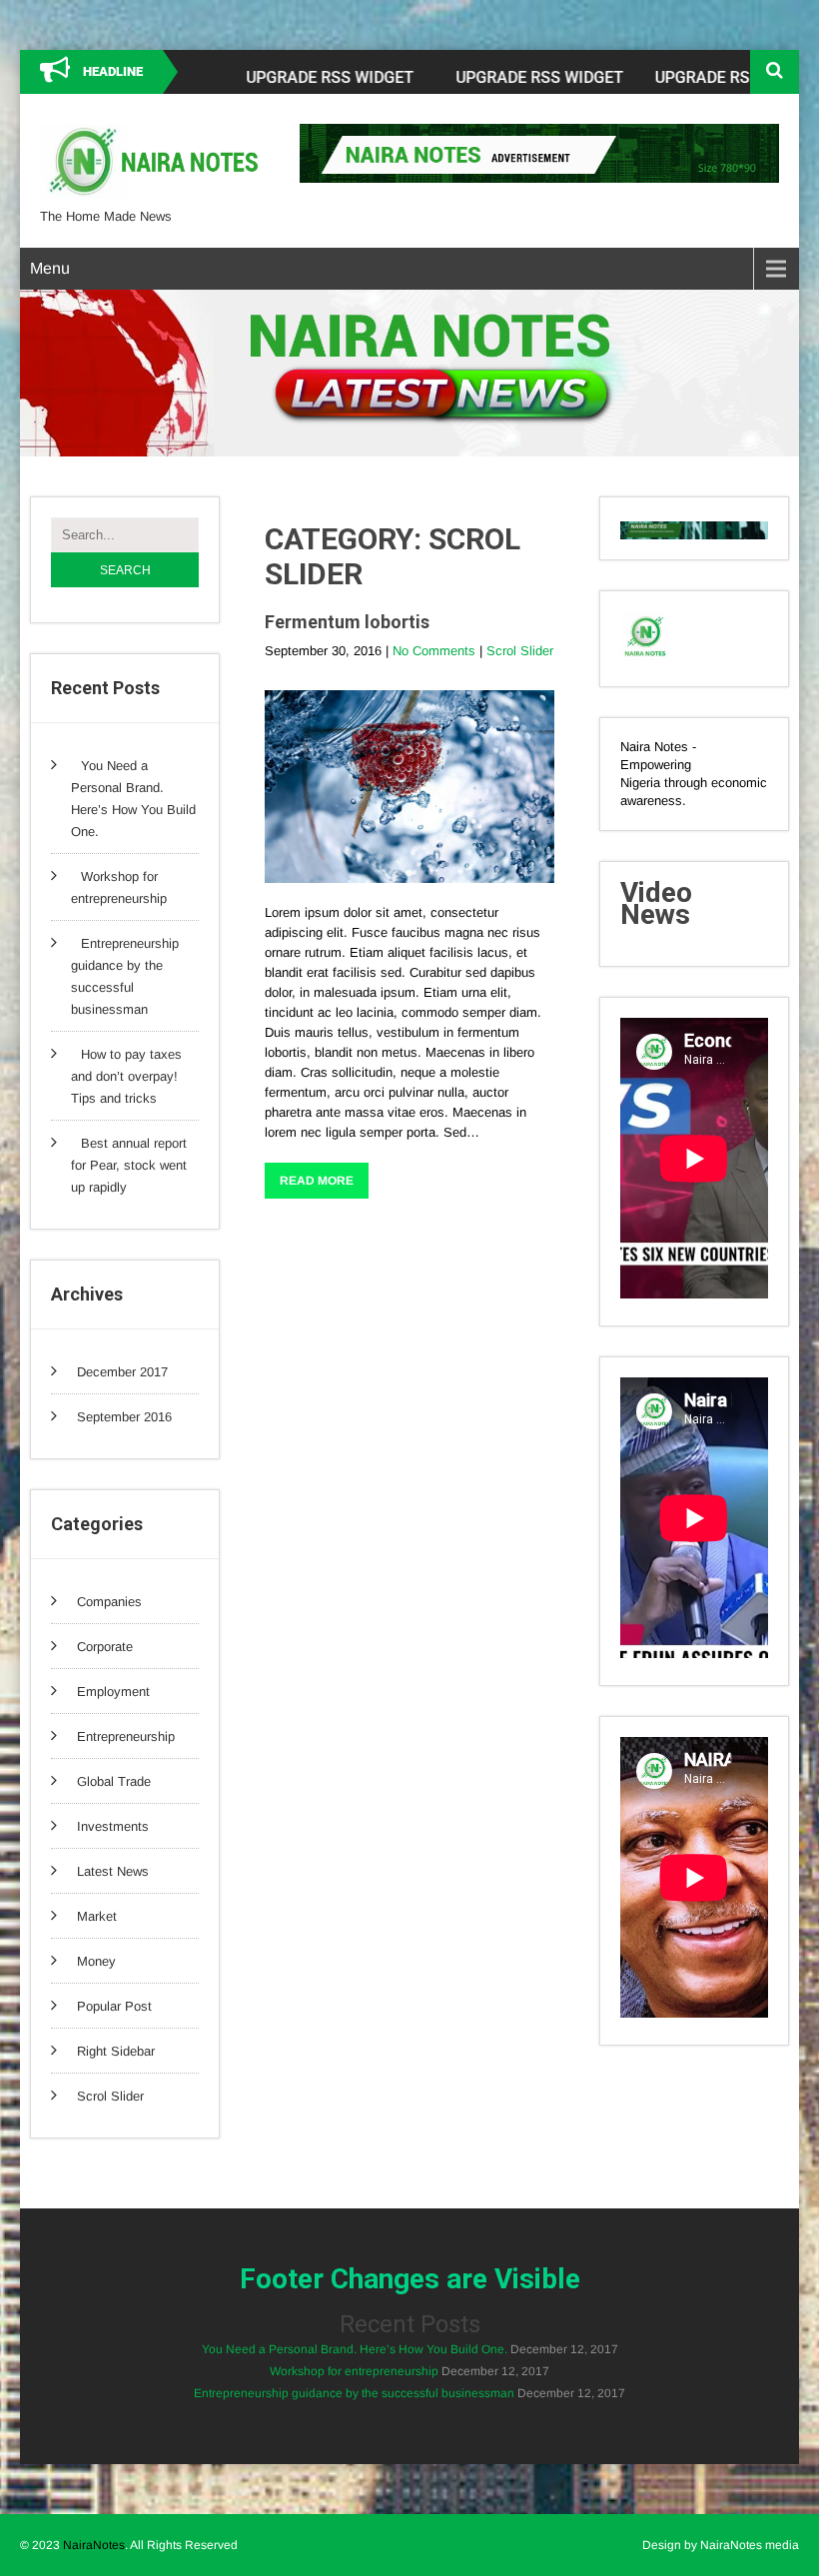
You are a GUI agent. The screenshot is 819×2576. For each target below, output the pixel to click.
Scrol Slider (110, 2096)
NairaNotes (94, 2545)
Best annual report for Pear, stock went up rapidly (129, 1165)
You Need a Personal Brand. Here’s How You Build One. (355, 2349)
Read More (317, 1181)
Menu (50, 268)
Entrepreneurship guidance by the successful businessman (354, 2393)
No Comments (434, 651)
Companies (109, 1602)
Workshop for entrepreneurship (354, 2371)
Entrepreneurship (126, 1736)
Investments (113, 1826)
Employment (113, 1692)
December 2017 (122, 1372)
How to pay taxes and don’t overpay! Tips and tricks (126, 1076)
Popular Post (114, 2006)
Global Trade (114, 1781)
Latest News (113, 1871)
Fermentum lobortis (347, 622)
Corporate (105, 1647)
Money (96, 1961)
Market (97, 1916)
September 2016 (124, 1417)
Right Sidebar (116, 2051)
